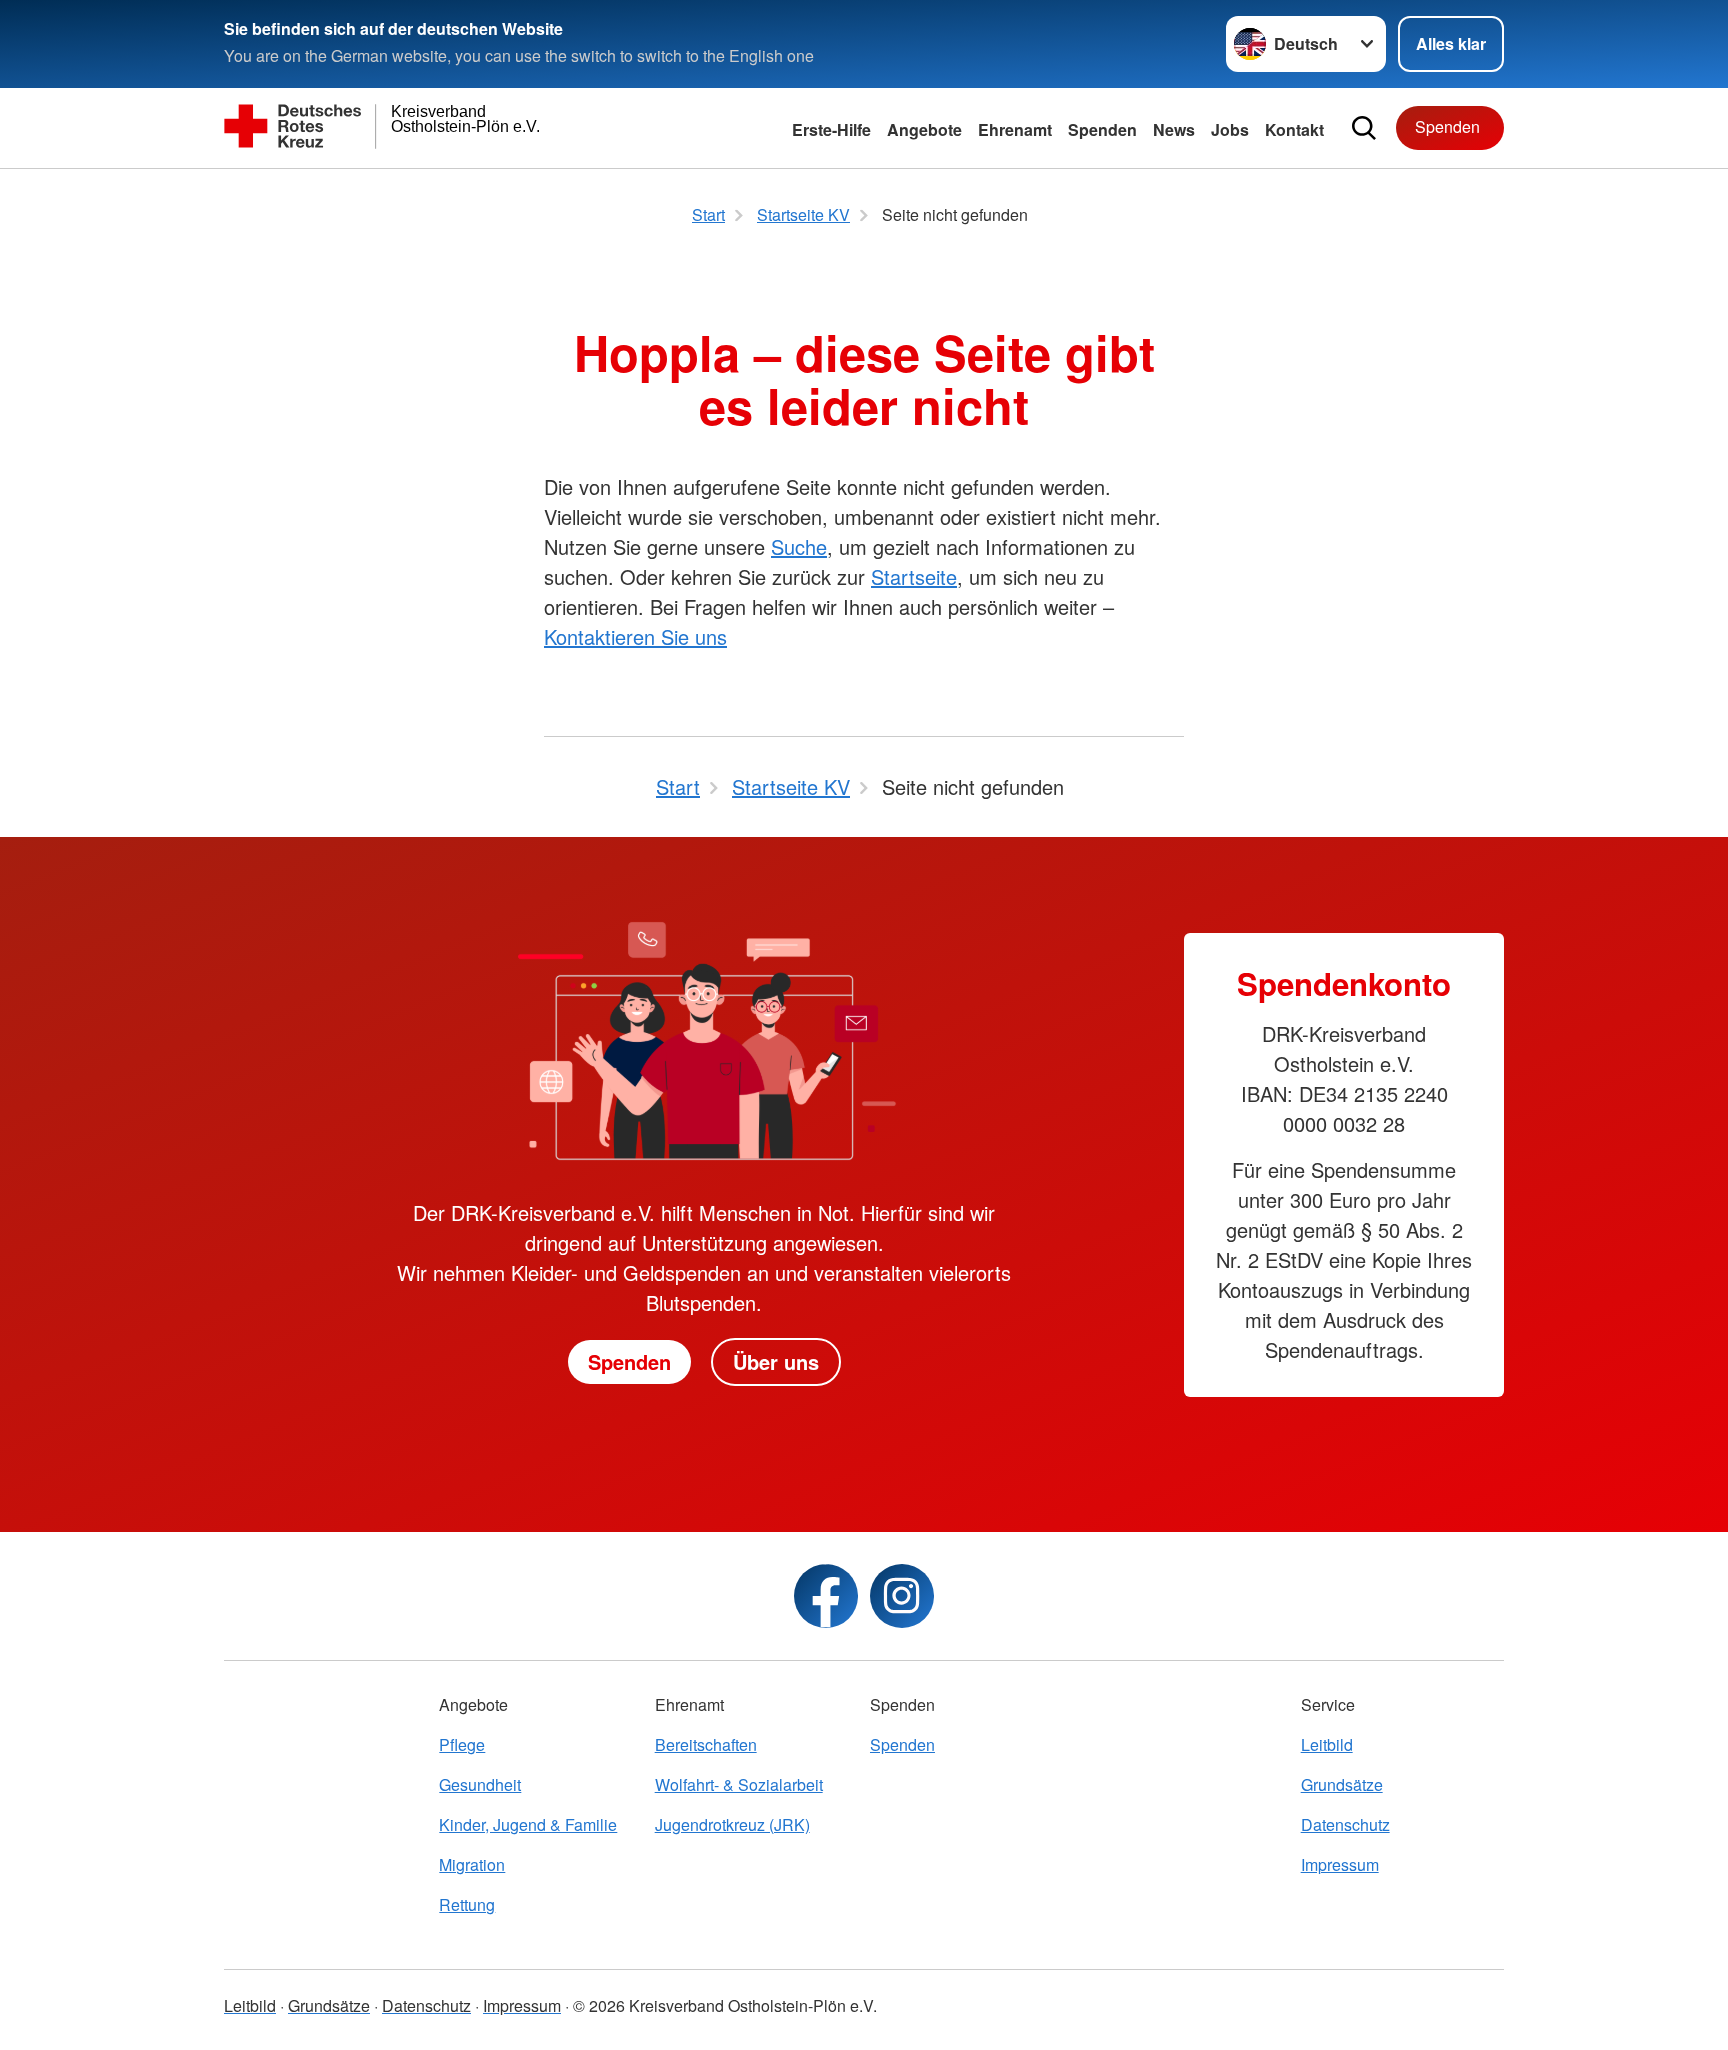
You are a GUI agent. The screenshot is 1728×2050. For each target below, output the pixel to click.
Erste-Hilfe (831, 129)
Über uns (776, 1361)
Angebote (924, 129)
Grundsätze (1342, 1784)
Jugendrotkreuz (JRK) (732, 1824)
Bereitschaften (706, 1744)
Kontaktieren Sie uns (635, 636)
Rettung (467, 1904)
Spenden (1102, 129)
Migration (472, 1864)
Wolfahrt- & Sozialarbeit (739, 1784)
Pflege (462, 1744)
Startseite (914, 576)
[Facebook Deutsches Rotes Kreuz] (826, 1596)
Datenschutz (1345, 1824)
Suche (799, 546)
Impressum (1340, 1864)
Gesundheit (480, 1784)
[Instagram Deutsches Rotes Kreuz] (902, 1596)
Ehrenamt (1015, 129)
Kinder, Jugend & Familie (528, 1824)
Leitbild (1327, 1744)
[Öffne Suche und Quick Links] (1364, 128)
